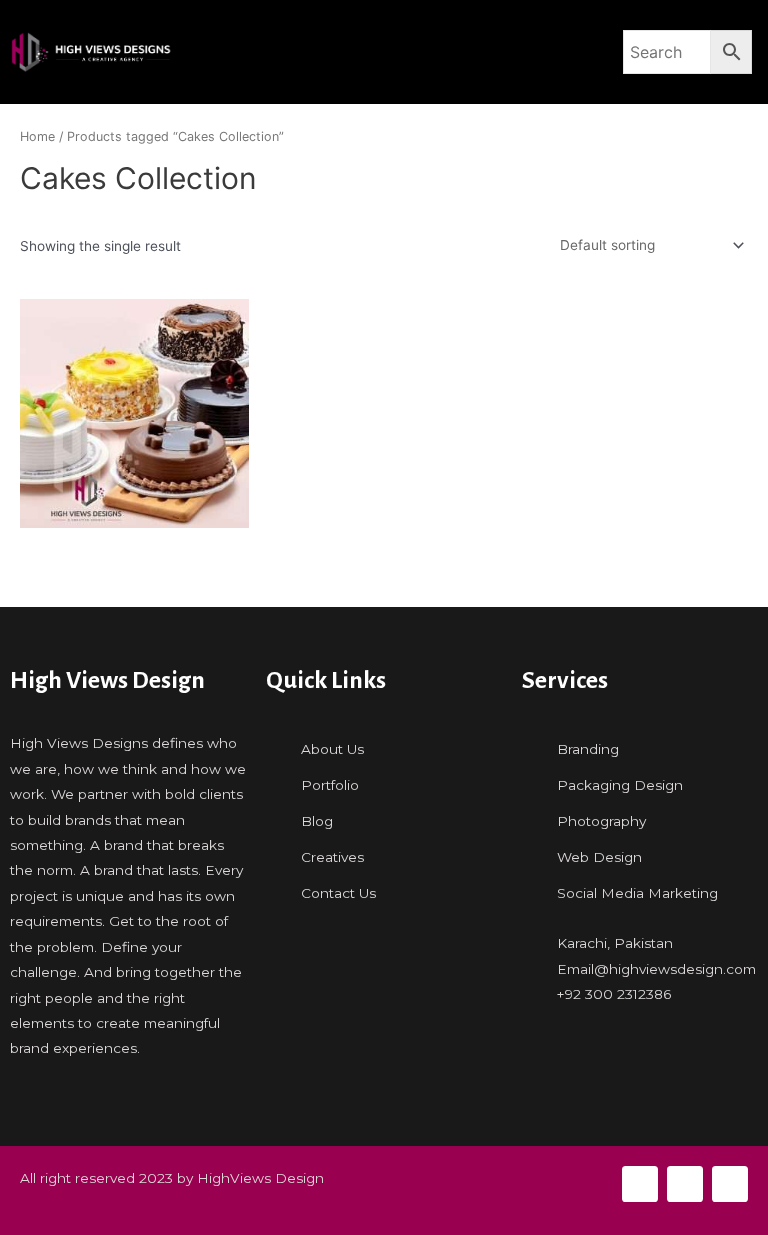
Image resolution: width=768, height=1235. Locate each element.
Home (37, 136)
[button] (398, 52)
